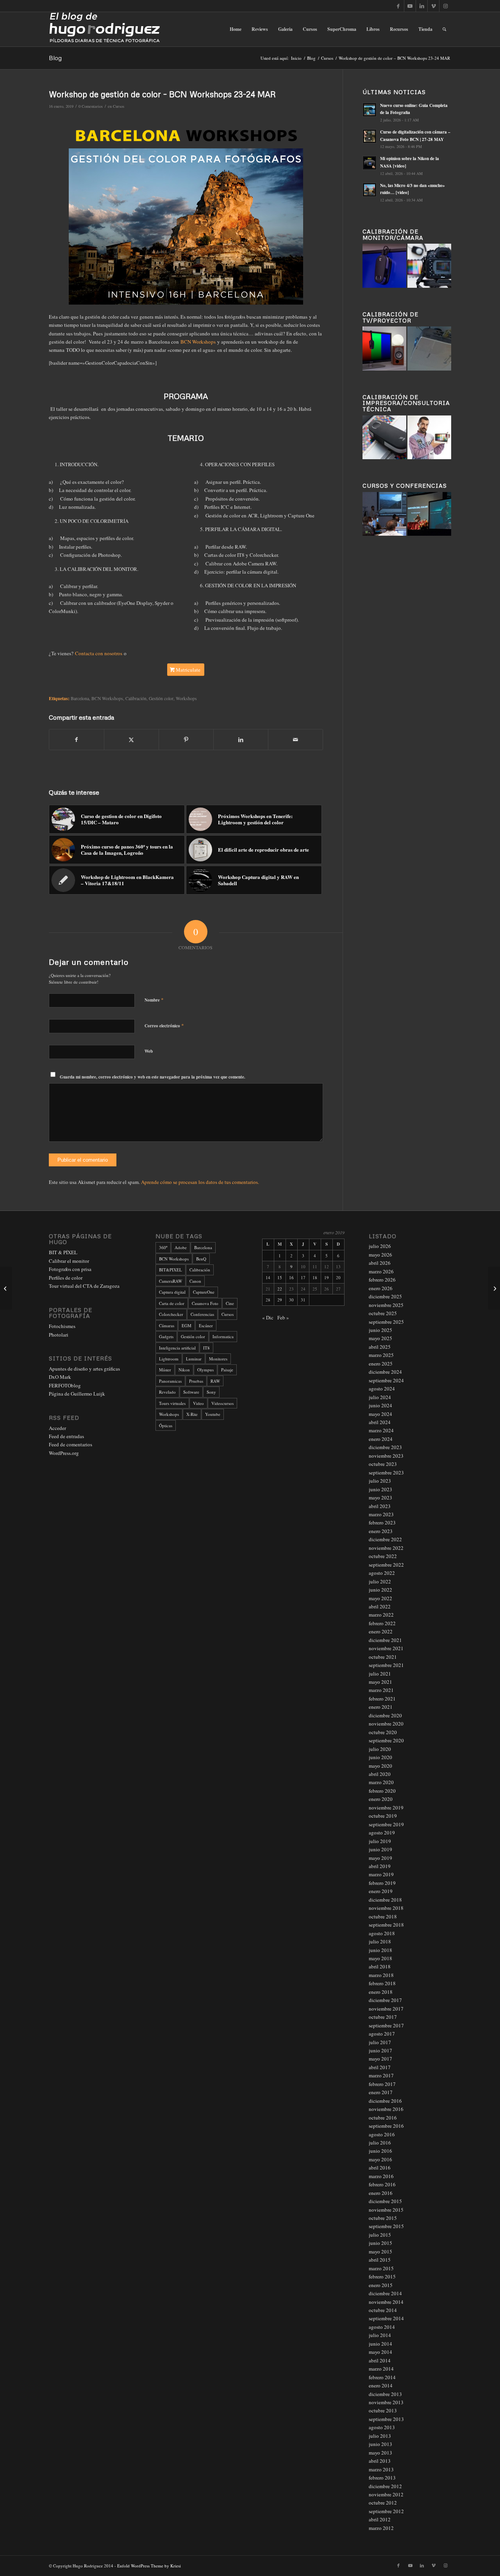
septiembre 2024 (386, 1380)
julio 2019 (380, 1841)
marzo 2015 (381, 2268)
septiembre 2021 (386, 1665)
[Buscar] (444, 29)
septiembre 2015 (386, 2226)
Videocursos (222, 1403)
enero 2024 (381, 1439)
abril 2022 (380, 1606)
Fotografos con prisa (70, 1269)
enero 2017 (381, 2092)
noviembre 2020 (386, 1724)
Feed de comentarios (71, 1444)
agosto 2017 (382, 2034)
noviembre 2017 (386, 2009)
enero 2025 (381, 1364)
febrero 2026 (382, 1280)
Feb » (283, 1317)
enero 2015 (381, 2285)
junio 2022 (380, 1590)
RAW (215, 1381)
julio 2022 (380, 1581)
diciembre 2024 (385, 1372)
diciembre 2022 (385, 1539)
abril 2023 (380, 1506)
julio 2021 (380, 1674)
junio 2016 (380, 2151)
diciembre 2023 (385, 1447)
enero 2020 (381, 1799)
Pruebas (196, 1381)
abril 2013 (380, 2461)
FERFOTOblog (65, 1385)
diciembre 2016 (385, 2101)
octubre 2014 (383, 2310)
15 (280, 1277)
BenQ (201, 1259)
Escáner (206, 1325)
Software (191, 1392)
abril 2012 (380, 2519)
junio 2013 (380, 2444)
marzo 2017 (381, 2075)
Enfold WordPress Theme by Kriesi (149, 2566)
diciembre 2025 (385, 1296)
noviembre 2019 (386, 1808)
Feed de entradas (66, 1436)
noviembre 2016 (386, 2109)
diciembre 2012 (385, 2486)
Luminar (194, 1359)
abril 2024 (380, 1422)
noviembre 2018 (386, 1908)
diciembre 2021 (385, 1640)
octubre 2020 (383, 1732)
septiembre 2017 (386, 2025)
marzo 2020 (381, 1782)
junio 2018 (380, 1950)
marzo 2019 (381, 1874)
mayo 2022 (380, 1598)
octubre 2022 (383, 1556)
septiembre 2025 (386, 1322)
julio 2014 (380, 2335)
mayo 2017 (380, 2059)
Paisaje (227, 1370)
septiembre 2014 (386, 2318)
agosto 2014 (382, 2327)
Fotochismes (62, 1326)
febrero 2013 (382, 2478)
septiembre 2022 (386, 1565)
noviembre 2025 (386, 1305)
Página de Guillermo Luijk (77, 1394)
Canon (195, 1281)
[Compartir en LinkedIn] (241, 740)
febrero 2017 (382, 2084)
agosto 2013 (382, 2427)
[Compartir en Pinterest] (186, 740)
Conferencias (202, 1314)
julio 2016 (380, 2143)
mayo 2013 (380, 2453)
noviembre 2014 (386, 2302)
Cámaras (167, 1325)
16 (291, 1277)
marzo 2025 (381, 1355)
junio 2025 (380, 1330)
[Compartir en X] (131, 740)
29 (280, 1300)
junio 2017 (380, 2050)
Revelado (167, 1392)
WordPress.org (64, 1453)
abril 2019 (380, 1866)
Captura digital (172, 1292)
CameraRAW (171, 1281)
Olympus (205, 1370)
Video (198, 1403)
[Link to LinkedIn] (422, 6)
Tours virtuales (172, 1403)
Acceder (57, 1428)
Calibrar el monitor (69, 1261)
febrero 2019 (382, 1883)
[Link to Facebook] (398, 6)
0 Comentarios (91, 106)
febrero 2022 (382, 1623)
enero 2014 (381, 2385)
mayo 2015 (380, 2252)
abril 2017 (380, 2067)
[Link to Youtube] (410, 6)
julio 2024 (380, 1397)
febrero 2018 (382, 1983)
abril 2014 (380, 2360)
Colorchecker (171, 1314)
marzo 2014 (381, 2369)
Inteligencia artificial (177, 1348)
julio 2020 (380, 1749)
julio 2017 (380, 2042)
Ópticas (166, 1425)
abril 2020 (380, 1774)
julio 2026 (380, 1246)
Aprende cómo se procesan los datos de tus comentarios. (200, 1182)
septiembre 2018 (386, 1925)
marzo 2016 (381, 2176)
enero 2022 (381, 1631)
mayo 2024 (380, 1414)
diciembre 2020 (385, 1715)
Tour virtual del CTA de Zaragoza (84, 1286)
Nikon (184, 1370)
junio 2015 (380, 2243)
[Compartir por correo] (296, 740)
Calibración (136, 698)
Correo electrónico (164, 1025)
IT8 (206, 1348)
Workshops (186, 698)
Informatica (223, 1336)
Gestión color (161, 698)
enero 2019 (381, 1891)
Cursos (119, 106)
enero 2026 (381, 1288)
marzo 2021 (381, 1690)
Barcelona (80, 698)
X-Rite (192, 1414)
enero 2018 (381, 1992)
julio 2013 (380, 2436)
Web (149, 1051)
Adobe (181, 1247)
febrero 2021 (382, 1699)
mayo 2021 (380, 1682)
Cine (230, 1303)
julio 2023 (380, 1481)
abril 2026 (380, 1263)
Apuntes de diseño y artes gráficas (84, 1369)
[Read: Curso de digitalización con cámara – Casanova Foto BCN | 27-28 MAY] (370, 136)
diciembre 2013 (385, 2394)
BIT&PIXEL (171, 1270)
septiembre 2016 (386, 2126)
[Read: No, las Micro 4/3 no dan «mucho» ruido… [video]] (370, 190)
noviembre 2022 (386, 1548)
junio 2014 (380, 2344)
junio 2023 (380, 1489)
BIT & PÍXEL (63, 1252)
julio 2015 (380, 2235)
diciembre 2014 (385, 2293)
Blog (55, 58)
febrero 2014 (382, 2377)
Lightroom (169, 1359)
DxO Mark (60, 1377)
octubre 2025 (383, 1313)
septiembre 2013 (386, 2419)
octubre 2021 (383, 1657)
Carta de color (172, 1303)
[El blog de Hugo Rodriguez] (104, 29)
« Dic (268, 1317)
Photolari (59, 1335)
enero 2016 (381, 2193)
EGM (187, 1325)
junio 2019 (380, 1849)
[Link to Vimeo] (433, 6)
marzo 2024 (381, 1430)
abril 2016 (380, 2168)
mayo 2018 (380, 1958)
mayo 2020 (380, 1766)
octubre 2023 (383, 1464)
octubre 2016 (383, 2118)
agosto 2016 (382, 2134)
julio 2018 (380, 1941)
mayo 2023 (380, 1497)
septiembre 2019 (386, 1824)
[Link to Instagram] (445, 6)
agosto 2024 (382, 1389)
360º (163, 1247)
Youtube (213, 1414)
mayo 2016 (380, 2159)
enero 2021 (381, 1707)
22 (280, 1289)
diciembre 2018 (385, 1900)
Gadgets (166, 1336)
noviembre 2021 (386, 1648)
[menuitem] (236, 29)
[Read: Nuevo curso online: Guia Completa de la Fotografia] (370, 110)
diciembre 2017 (385, 2000)
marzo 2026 (381, 1271)
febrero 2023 (382, 1522)
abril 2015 (380, 2260)
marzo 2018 (381, 1975)
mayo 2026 (380, 1255)
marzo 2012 (381, 2528)
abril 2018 (380, 1966)
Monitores (218, 1359)
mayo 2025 (380, 1338)
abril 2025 (380, 1347)
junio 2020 (380, 1757)
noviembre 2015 (386, 2210)
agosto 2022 (382, 1573)
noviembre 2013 (386, 2402)
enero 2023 (381, 1531)
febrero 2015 (382, 2277)
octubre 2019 (383, 1816)
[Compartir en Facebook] (77, 740)
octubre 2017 (383, 2017)
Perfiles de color (66, 1278)
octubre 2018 (383, 1916)
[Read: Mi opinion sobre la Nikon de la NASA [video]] (370, 163)
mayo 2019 (380, 1858)
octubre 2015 (383, 2218)
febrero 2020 (382, 1791)
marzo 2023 (381, 1514)
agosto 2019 (382, 1833)
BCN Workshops (198, 342)
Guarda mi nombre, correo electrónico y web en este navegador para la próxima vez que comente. (153, 1077)
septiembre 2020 (386, 1740)
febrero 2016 (382, 2184)
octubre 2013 (383, 2410)
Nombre (154, 1000)
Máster (165, 1370)
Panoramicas (170, 1381)
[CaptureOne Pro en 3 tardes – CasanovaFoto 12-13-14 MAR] (6, 1288)
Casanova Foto (205, 1303)
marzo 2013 (381, 2469)
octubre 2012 (383, 2503)
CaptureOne (204, 1292)
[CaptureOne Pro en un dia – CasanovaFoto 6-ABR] (494, 1288)
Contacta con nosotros (99, 653)
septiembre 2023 (386, 1473)
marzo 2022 (381, 1615)
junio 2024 (380, 1405)
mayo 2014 (380, 2352)
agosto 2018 (382, 1933)
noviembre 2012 (386, 2494)
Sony (211, 1392)
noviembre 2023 (386, 1456)
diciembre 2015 (385, 2201)
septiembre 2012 (386, 2511)
